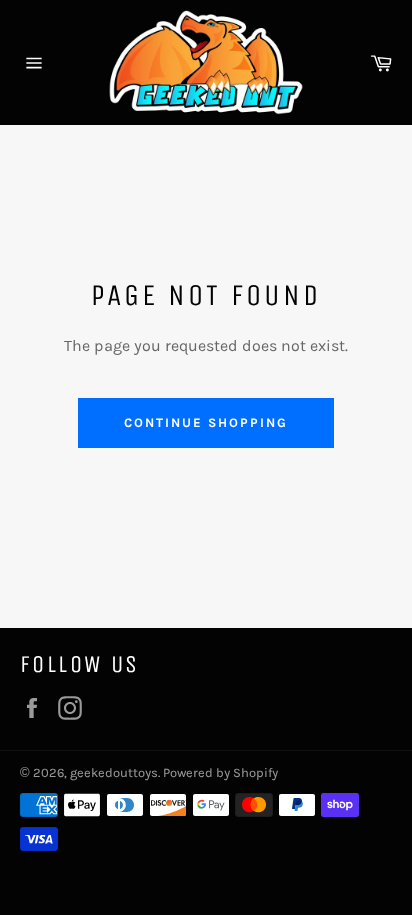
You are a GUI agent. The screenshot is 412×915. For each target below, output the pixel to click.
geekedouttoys (114, 772)
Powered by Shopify (220, 772)
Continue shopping (205, 422)
